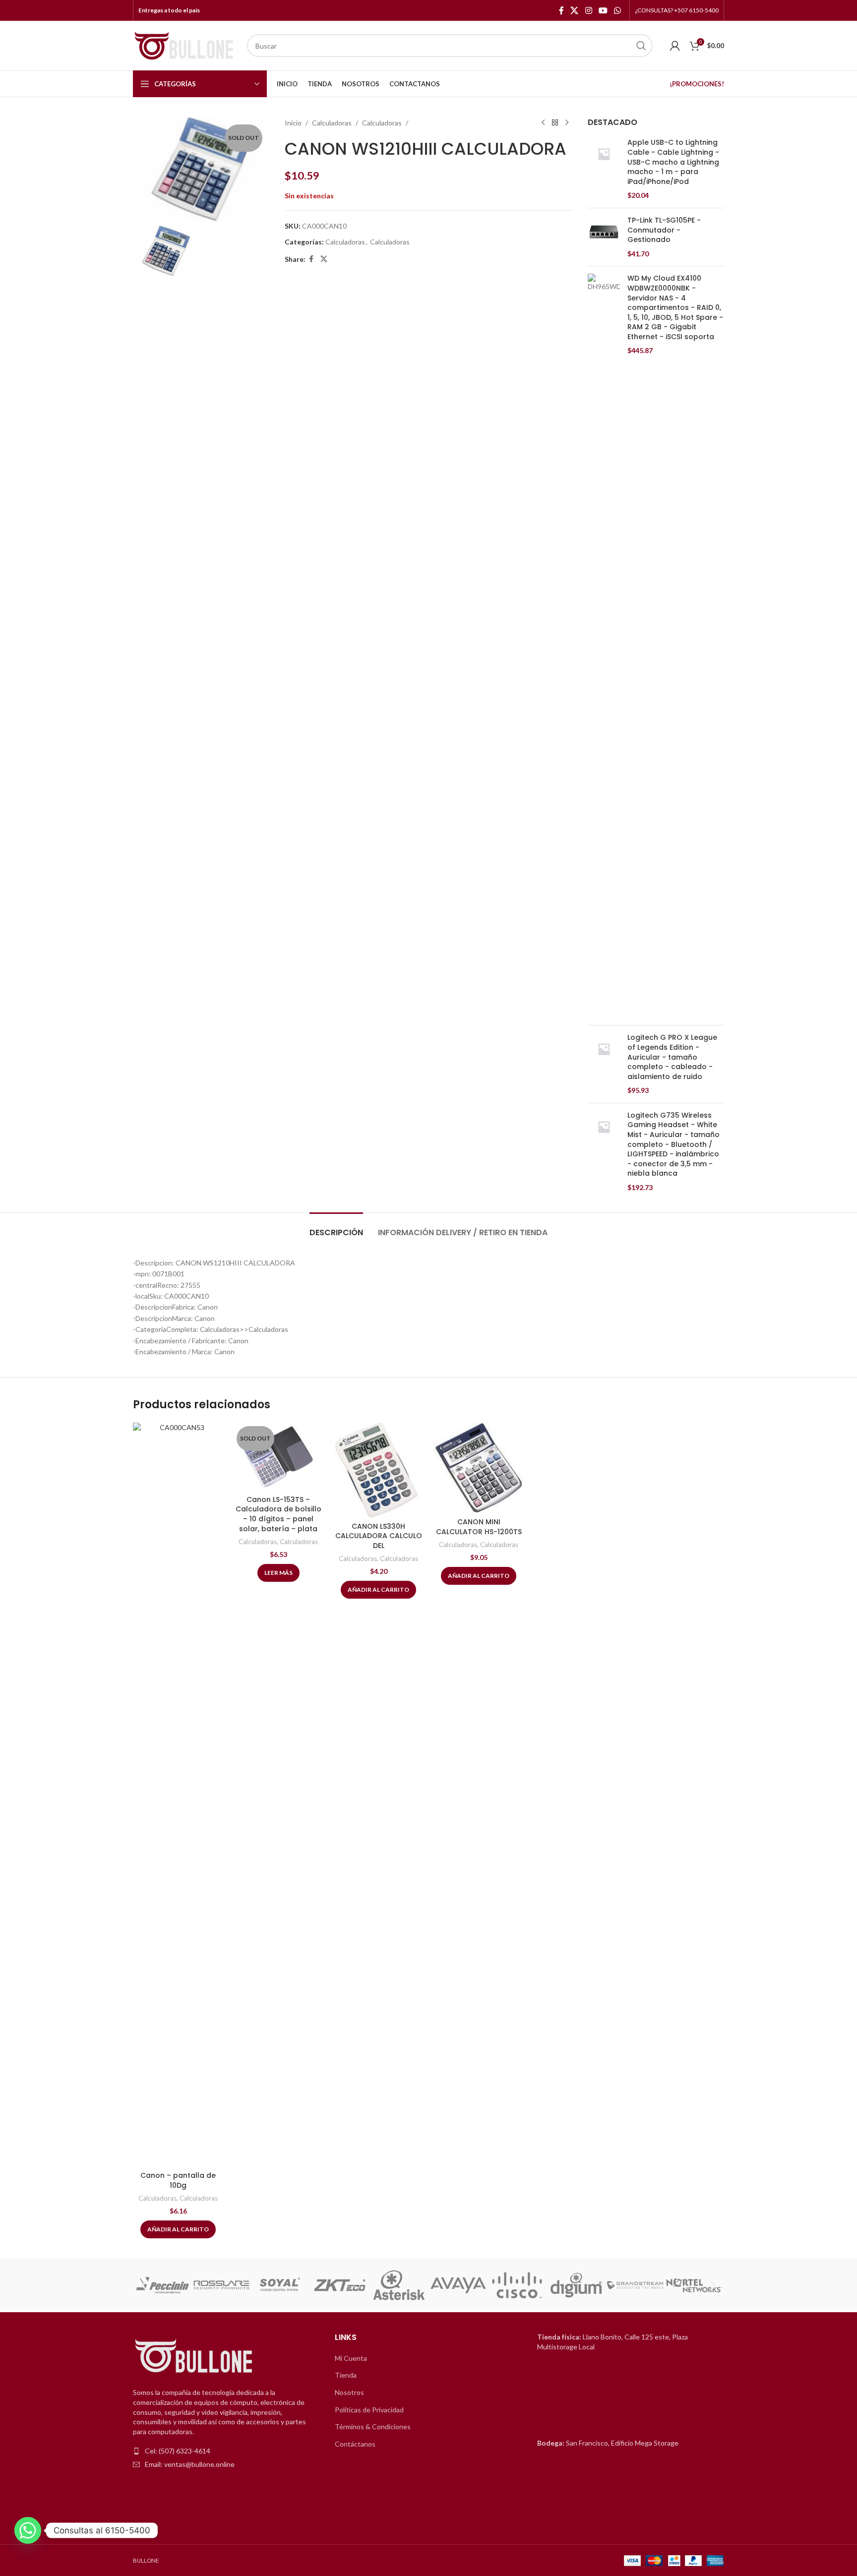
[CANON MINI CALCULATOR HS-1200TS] (479, 1468)
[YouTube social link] (603, 10)
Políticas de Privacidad (369, 2410)
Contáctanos (355, 2444)
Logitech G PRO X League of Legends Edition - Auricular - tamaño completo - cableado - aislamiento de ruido (672, 1057)
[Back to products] (555, 123)
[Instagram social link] (588, 10)
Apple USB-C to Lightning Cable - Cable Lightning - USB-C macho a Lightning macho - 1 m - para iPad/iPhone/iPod (673, 162)
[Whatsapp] (28, 2530)
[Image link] (195, 2357)
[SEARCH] (641, 46)
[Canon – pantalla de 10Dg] (178, 1795)
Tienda (346, 2375)
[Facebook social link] (561, 10)
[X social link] (575, 10)
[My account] (675, 46)
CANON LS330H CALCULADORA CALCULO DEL (379, 1536)
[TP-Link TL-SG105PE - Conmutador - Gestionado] (604, 237)
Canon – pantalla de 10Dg (178, 2180)
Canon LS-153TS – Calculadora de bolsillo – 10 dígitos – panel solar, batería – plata (278, 1514)
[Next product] (567, 123)
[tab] (336, 1228)
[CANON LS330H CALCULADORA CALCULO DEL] (378, 1470)
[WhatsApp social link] (618, 10)
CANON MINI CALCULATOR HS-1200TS (479, 1527)
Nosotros (349, 2392)
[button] (144, 2285)
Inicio (293, 123)
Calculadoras (332, 123)
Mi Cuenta (351, 2358)
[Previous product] (543, 123)
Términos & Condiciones (373, 2426)
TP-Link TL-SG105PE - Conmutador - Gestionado (664, 230)
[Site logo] (185, 45)
